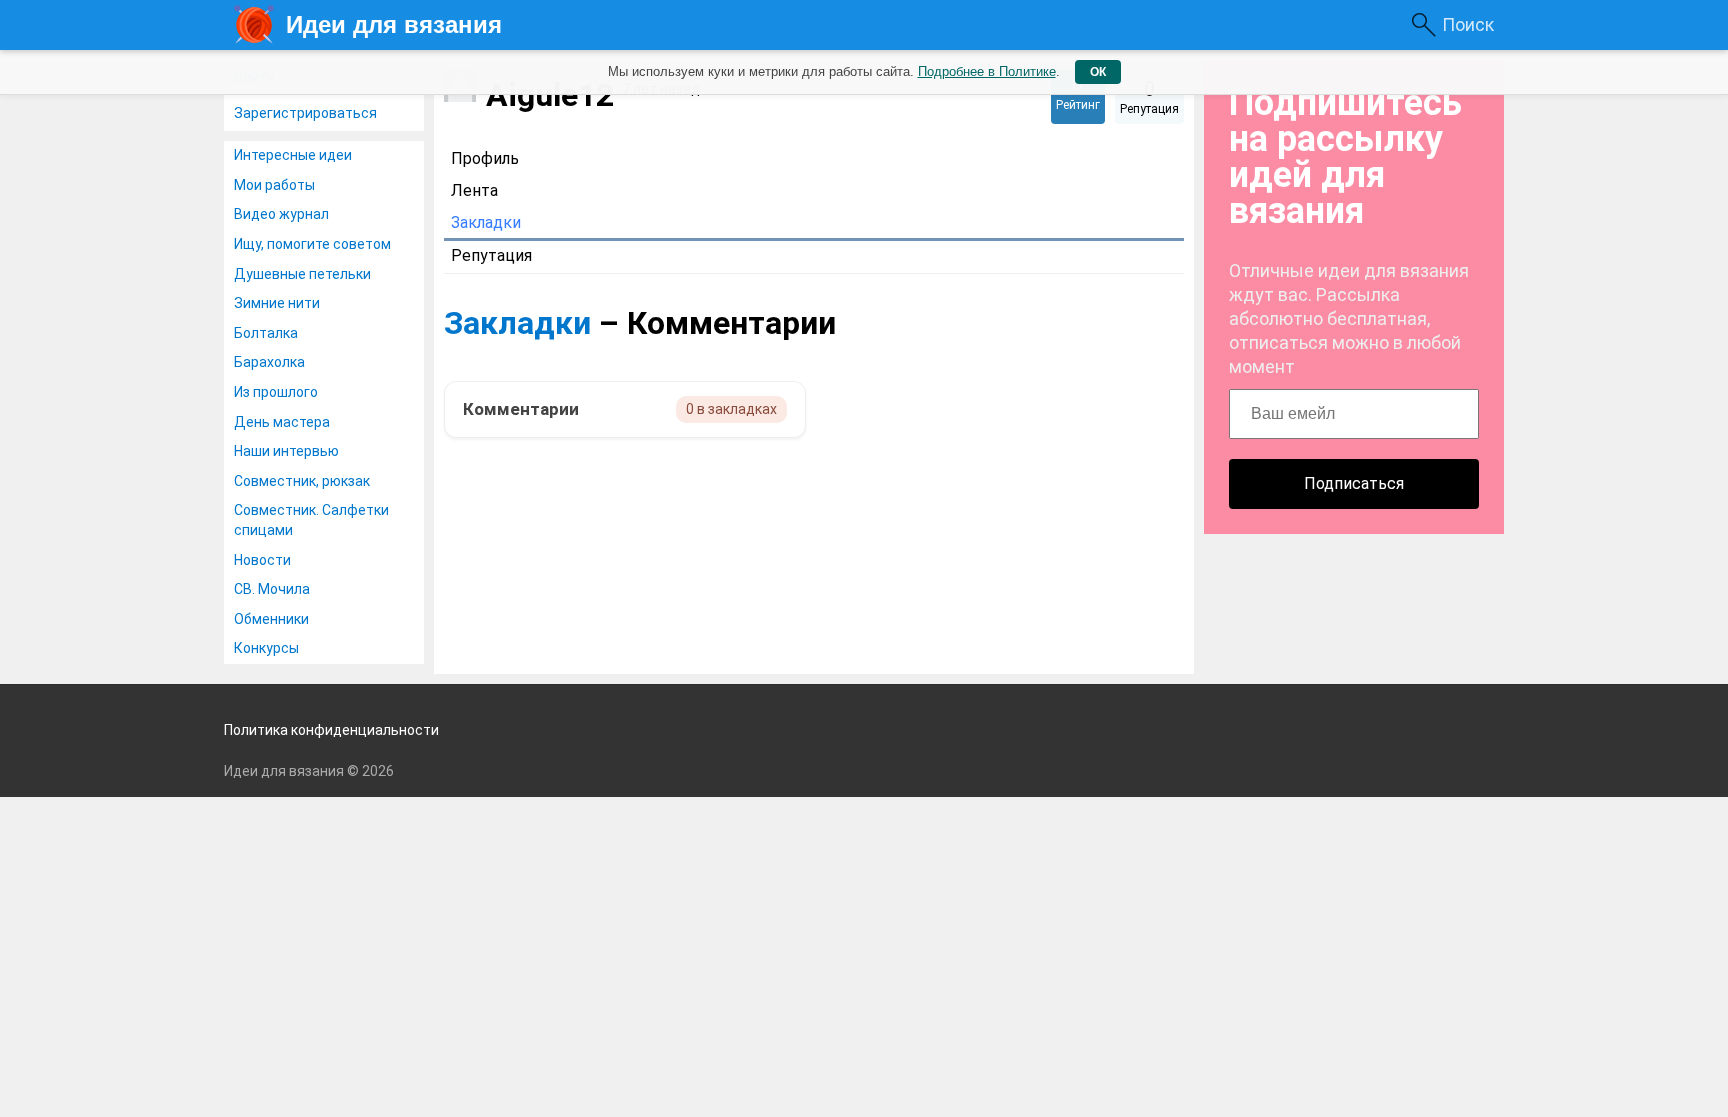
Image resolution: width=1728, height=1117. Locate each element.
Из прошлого (276, 392)
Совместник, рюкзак (302, 481)
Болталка (266, 333)
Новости (262, 560)
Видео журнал (281, 214)
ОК (1098, 72)
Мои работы (274, 185)
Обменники (271, 619)
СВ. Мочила (272, 589)
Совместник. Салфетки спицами (311, 520)
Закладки (517, 323)
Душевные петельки (302, 274)
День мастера (282, 422)
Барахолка (269, 362)
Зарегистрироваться (305, 113)
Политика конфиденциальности (331, 730)
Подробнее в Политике (987, 71)
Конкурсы (266, 648)
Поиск (1468, 24)
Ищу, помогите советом (312, 244)
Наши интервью (286, 451)
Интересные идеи (293, 155)
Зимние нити (277, 303)
